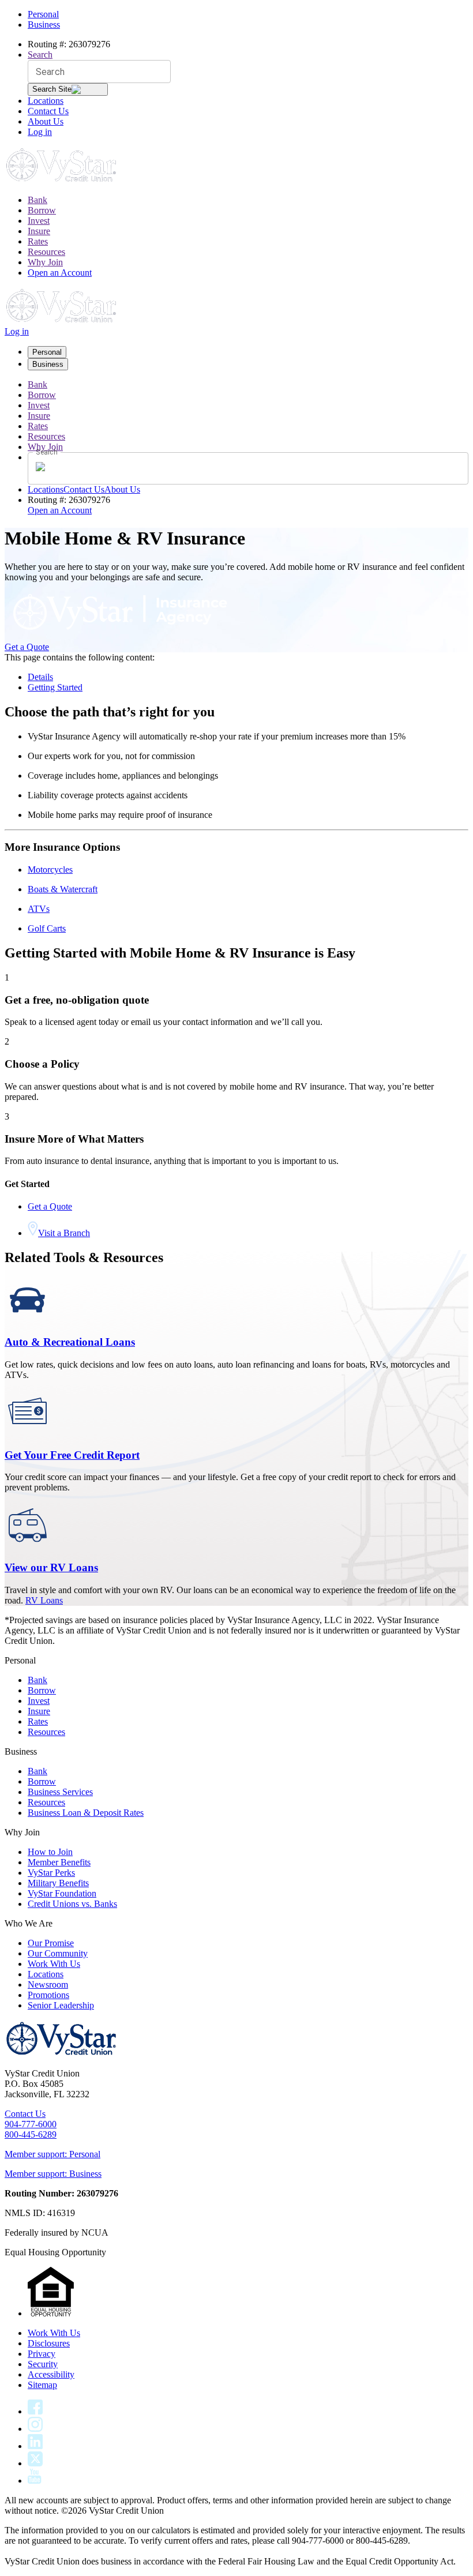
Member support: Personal (52, 2154)
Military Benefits (58, 1883)
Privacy (42, 2354)
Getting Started (55, 687)
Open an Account (60, 273)
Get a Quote (27, 647)
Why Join (45, 262)
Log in (40, 132)
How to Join (50, 1852)
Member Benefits (59, 1862)
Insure (39, 231)
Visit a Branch (64, 1233)
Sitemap (42, 2385)
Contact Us (48, 111)
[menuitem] (248, 200)
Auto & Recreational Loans (70, 1342)
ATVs (39, 909)
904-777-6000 (31, 2124)
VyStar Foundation (62, 1893)
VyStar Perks (51, 1873)
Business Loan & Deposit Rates (86, 1813)
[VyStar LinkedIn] (35, 2446)
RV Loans (44, 1600)
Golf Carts (47, 928)
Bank (37, 200)
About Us (46, 121)
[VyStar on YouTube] (35, 2481)
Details (40, 677)
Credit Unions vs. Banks (72, 1904)
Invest (39, 221)
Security (43, 2364)
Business (44, 25)
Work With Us (54, 1964)
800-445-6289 (31, 2134)
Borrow (42, 210)
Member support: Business (53, 2174)
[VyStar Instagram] (35, 2429)
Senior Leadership (61, 2005)
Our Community (58, 1953)
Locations (46, 101)
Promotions (48, 1995)
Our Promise (51, 1943)
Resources (46, 252)
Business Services (60, 1792)
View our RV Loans (51, 1567)
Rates (38, 241)
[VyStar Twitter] (35, 2463)
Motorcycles (50, 870)
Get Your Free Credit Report (72, 1455)
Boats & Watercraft (63, 889)
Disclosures (49, 2343)
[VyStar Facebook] (35, 2411)
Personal (43, 14)
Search (40, 55)
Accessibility (51, 2374)
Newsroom (48, 1984)
